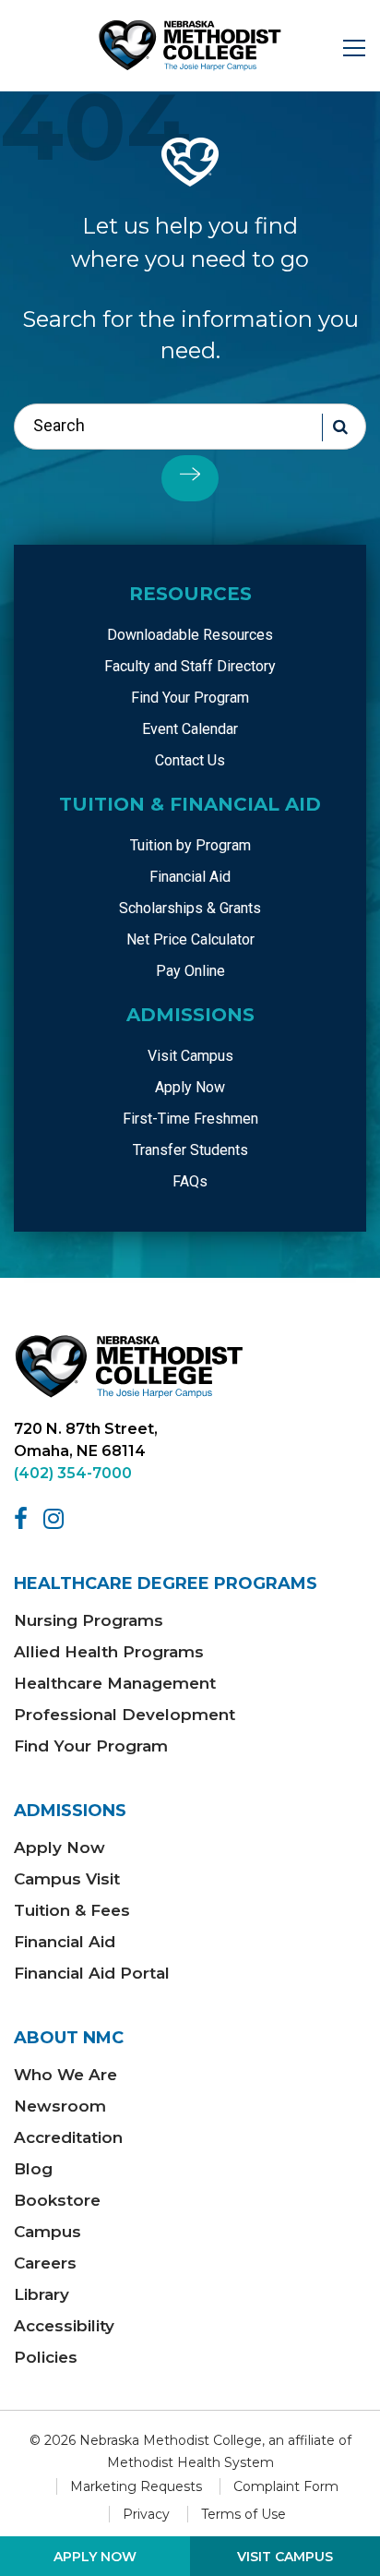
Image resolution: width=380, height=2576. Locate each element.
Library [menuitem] (42, 2294)
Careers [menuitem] (45, 2263)
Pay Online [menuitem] (190, 971)
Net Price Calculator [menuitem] (190, 939)
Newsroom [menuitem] (60, 2106)
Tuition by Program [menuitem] (190, 845)
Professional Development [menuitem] (125, 1715)
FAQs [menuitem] (190, 1181)
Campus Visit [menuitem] (67, 1879)
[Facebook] (24, 1519)
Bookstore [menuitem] (57, 2200)
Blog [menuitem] (33, 2169)
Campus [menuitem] (47, 2232)
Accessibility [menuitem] (64, 2326)
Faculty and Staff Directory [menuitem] (190, 666)
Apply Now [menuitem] (190, 1087)
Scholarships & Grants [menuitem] (190, 908)
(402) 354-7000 (73, 1473)
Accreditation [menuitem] (68, 2137)
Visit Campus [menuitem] (190, 1056)
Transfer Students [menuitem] (190, 1150)
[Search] (190, 478)
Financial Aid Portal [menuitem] (92, 1973)
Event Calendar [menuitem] (190, 729)
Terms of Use (243, 2514)
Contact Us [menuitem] (190, 760)
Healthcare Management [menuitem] (115, 1683)
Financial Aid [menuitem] (190, 877)
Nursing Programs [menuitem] (89, 1620)
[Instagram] (57, 1519)
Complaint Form (286, 2486)
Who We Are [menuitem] (65, 2075)
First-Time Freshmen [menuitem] (190, 1119)
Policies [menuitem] (46, 2357)
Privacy (146, 2514)
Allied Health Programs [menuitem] (109, 1652)
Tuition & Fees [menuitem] (72, 1910)
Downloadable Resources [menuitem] (190, 635)
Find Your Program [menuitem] (190, 698)
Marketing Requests (136, 2486)
